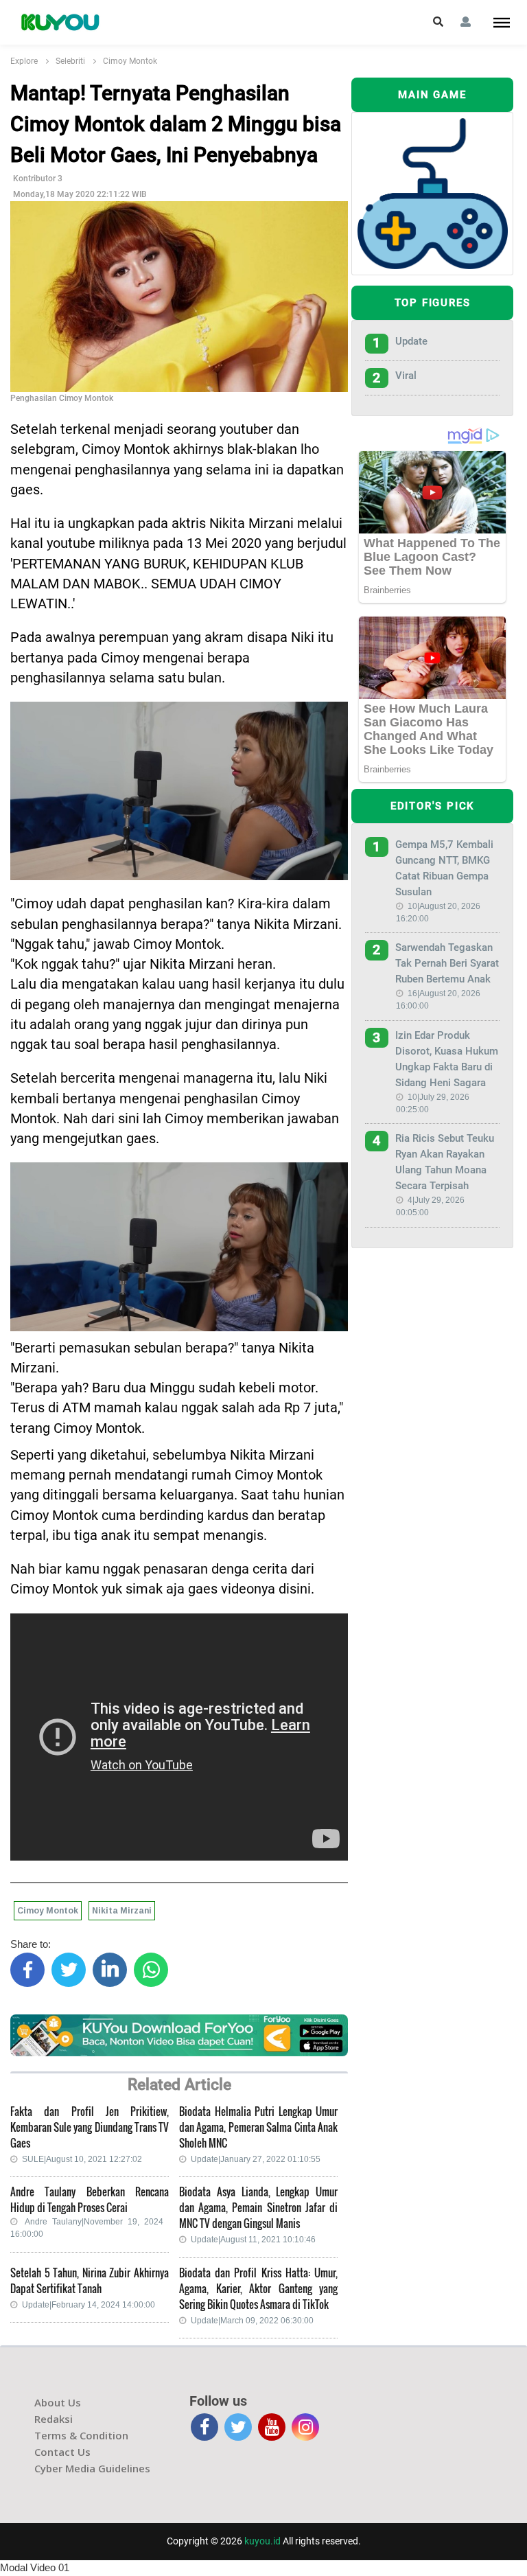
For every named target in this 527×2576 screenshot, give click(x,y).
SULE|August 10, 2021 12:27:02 (82, 2159)
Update (411, 341)
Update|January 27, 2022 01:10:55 (256, 2159)
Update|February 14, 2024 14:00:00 (89, 2305)
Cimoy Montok (130, 61)
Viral (406, 376)
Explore (24, 61)
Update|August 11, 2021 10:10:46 (253, 2240)
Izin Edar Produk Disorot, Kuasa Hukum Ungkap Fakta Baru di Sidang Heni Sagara (447, 1059)
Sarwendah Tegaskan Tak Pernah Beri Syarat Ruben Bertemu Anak (447, 963)
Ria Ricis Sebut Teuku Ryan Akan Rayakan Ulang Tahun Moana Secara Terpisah (445, 1162)
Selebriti (70, 61)
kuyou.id (262, 2541)
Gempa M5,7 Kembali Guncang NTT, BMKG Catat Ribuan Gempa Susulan (444, 868)
